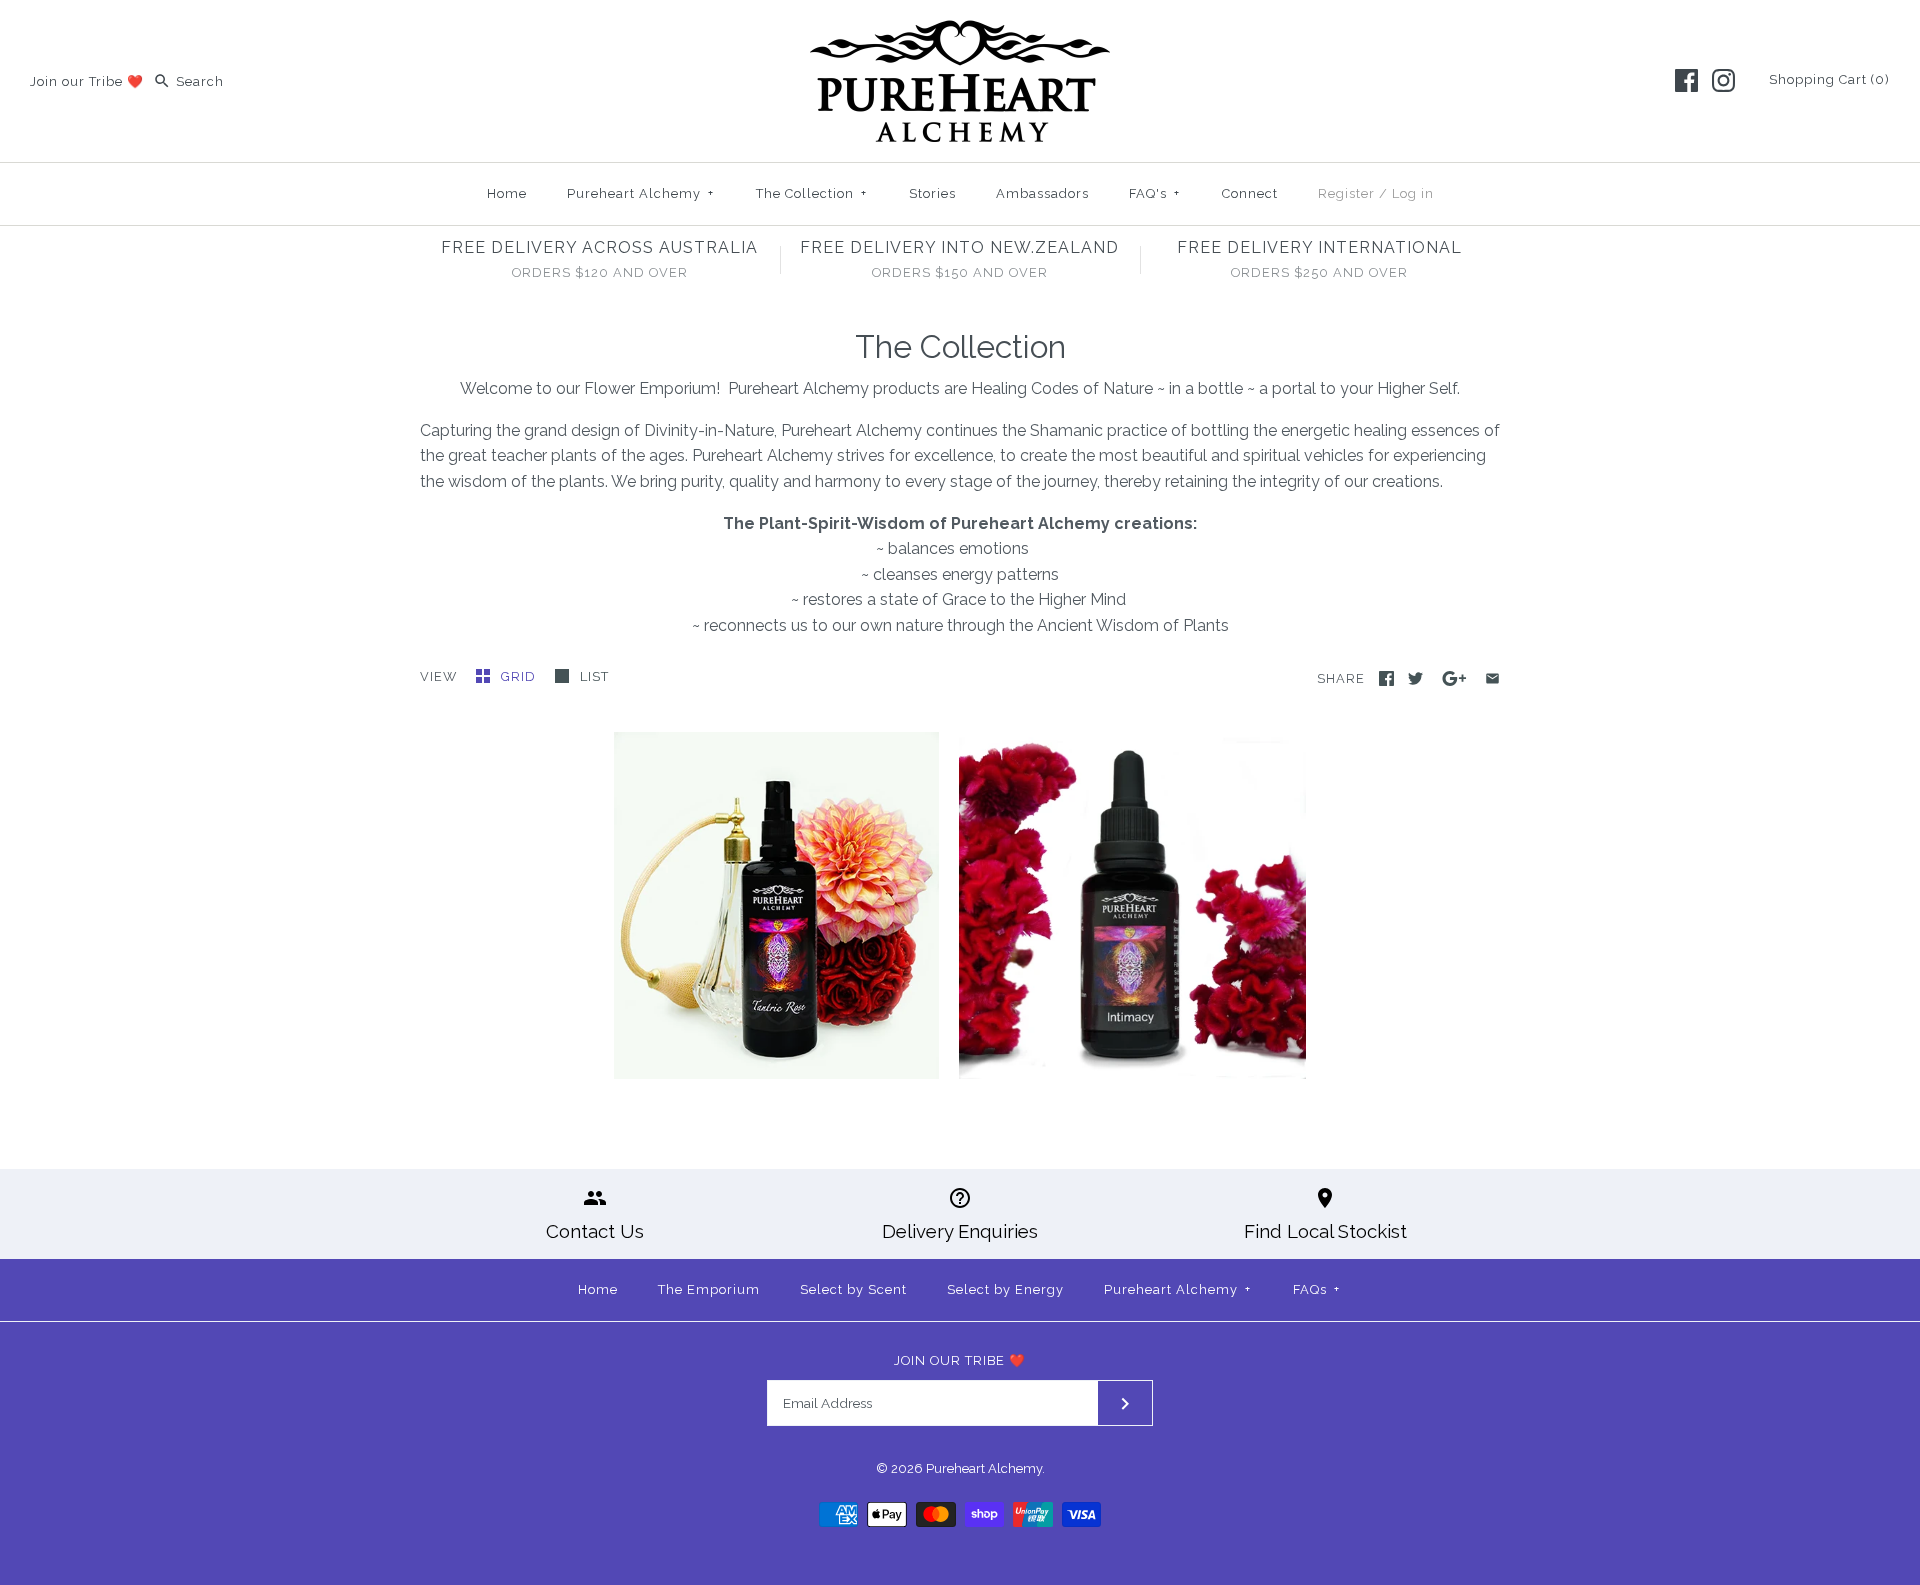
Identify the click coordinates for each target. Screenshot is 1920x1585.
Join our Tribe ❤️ (87, 81)
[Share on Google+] (1454, 678)
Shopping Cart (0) (1829, 79)
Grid (520, 676)
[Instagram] (1723, 80)
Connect (1250, 193)
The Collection (811, 193)
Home (507, 193)
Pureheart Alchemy (640, 193)
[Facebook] (1686, 80)
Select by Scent (853, 1289)
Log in (1413, 193)
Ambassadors (1042, 193)
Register (1346, 193)
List (594, 676)
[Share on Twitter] (1415, 678)
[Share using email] (1492, 678)
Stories (932, 193)
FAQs (1316, 1289)
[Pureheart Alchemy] (960, 32)
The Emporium (709, 1289)
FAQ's (1154, 193)
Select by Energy (1005, 1289)
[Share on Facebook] (1386, 678)
